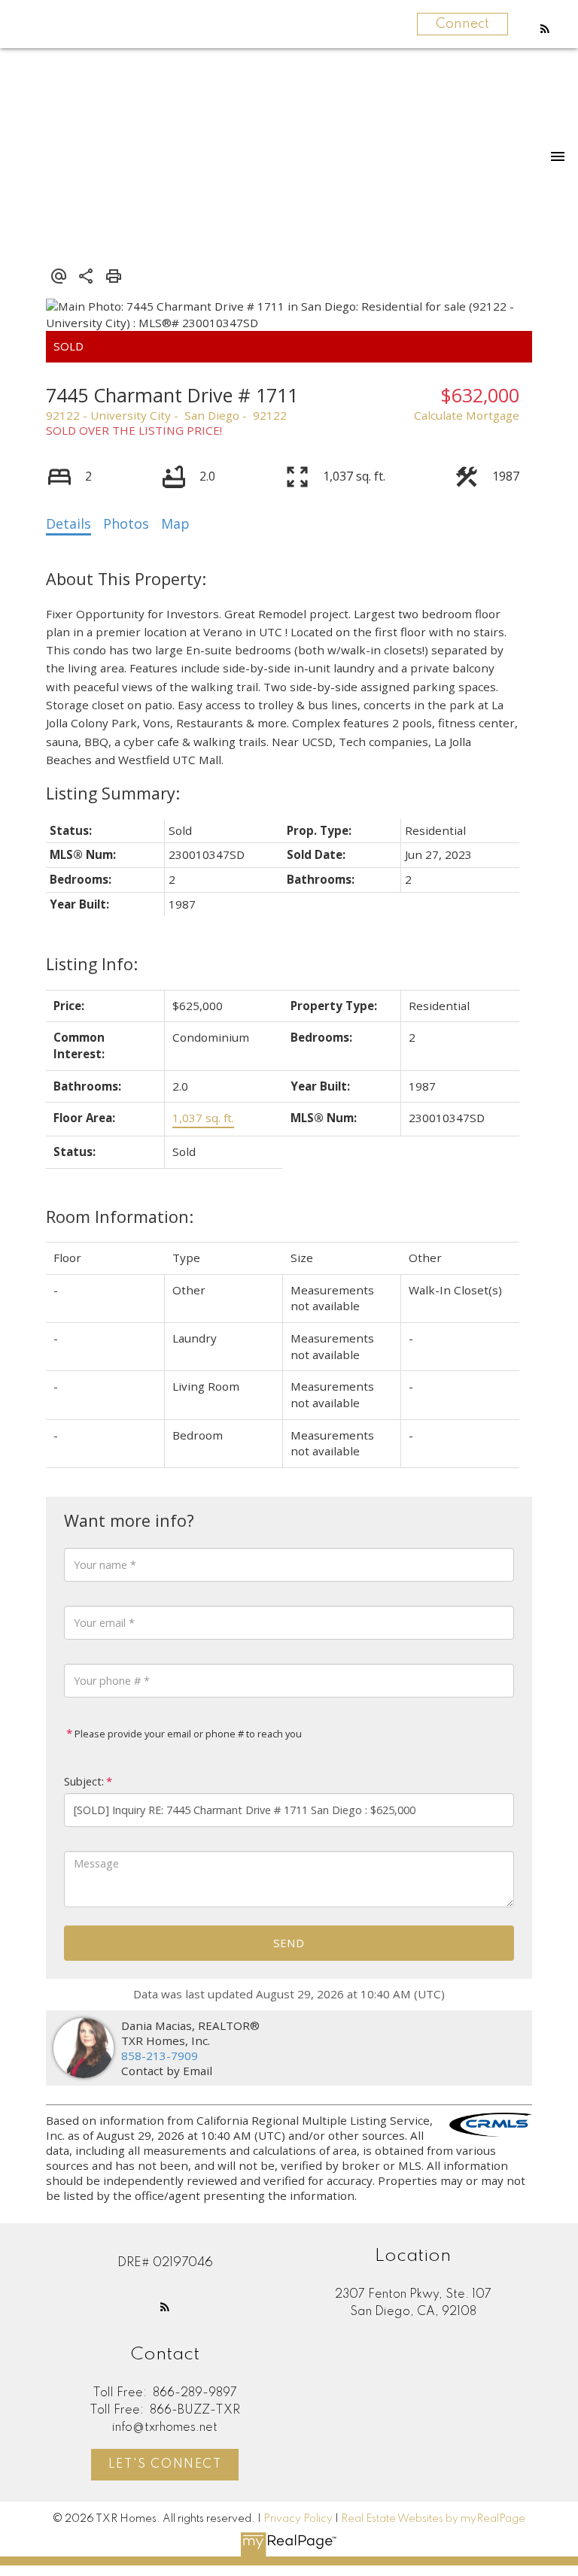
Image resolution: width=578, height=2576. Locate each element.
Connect (462, 24)
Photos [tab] (126, 523)
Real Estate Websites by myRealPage (433, 2519)
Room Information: (120, 1217)
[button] (545, 29)
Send (289, 1943)
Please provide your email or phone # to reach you (187, 1734)
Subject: (84, 1781)
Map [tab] (175, 523)
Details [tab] (68, 523)
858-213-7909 (160, 2056)
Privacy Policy (298, 2519)
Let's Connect (165, 2465)
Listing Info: (92, 964)
